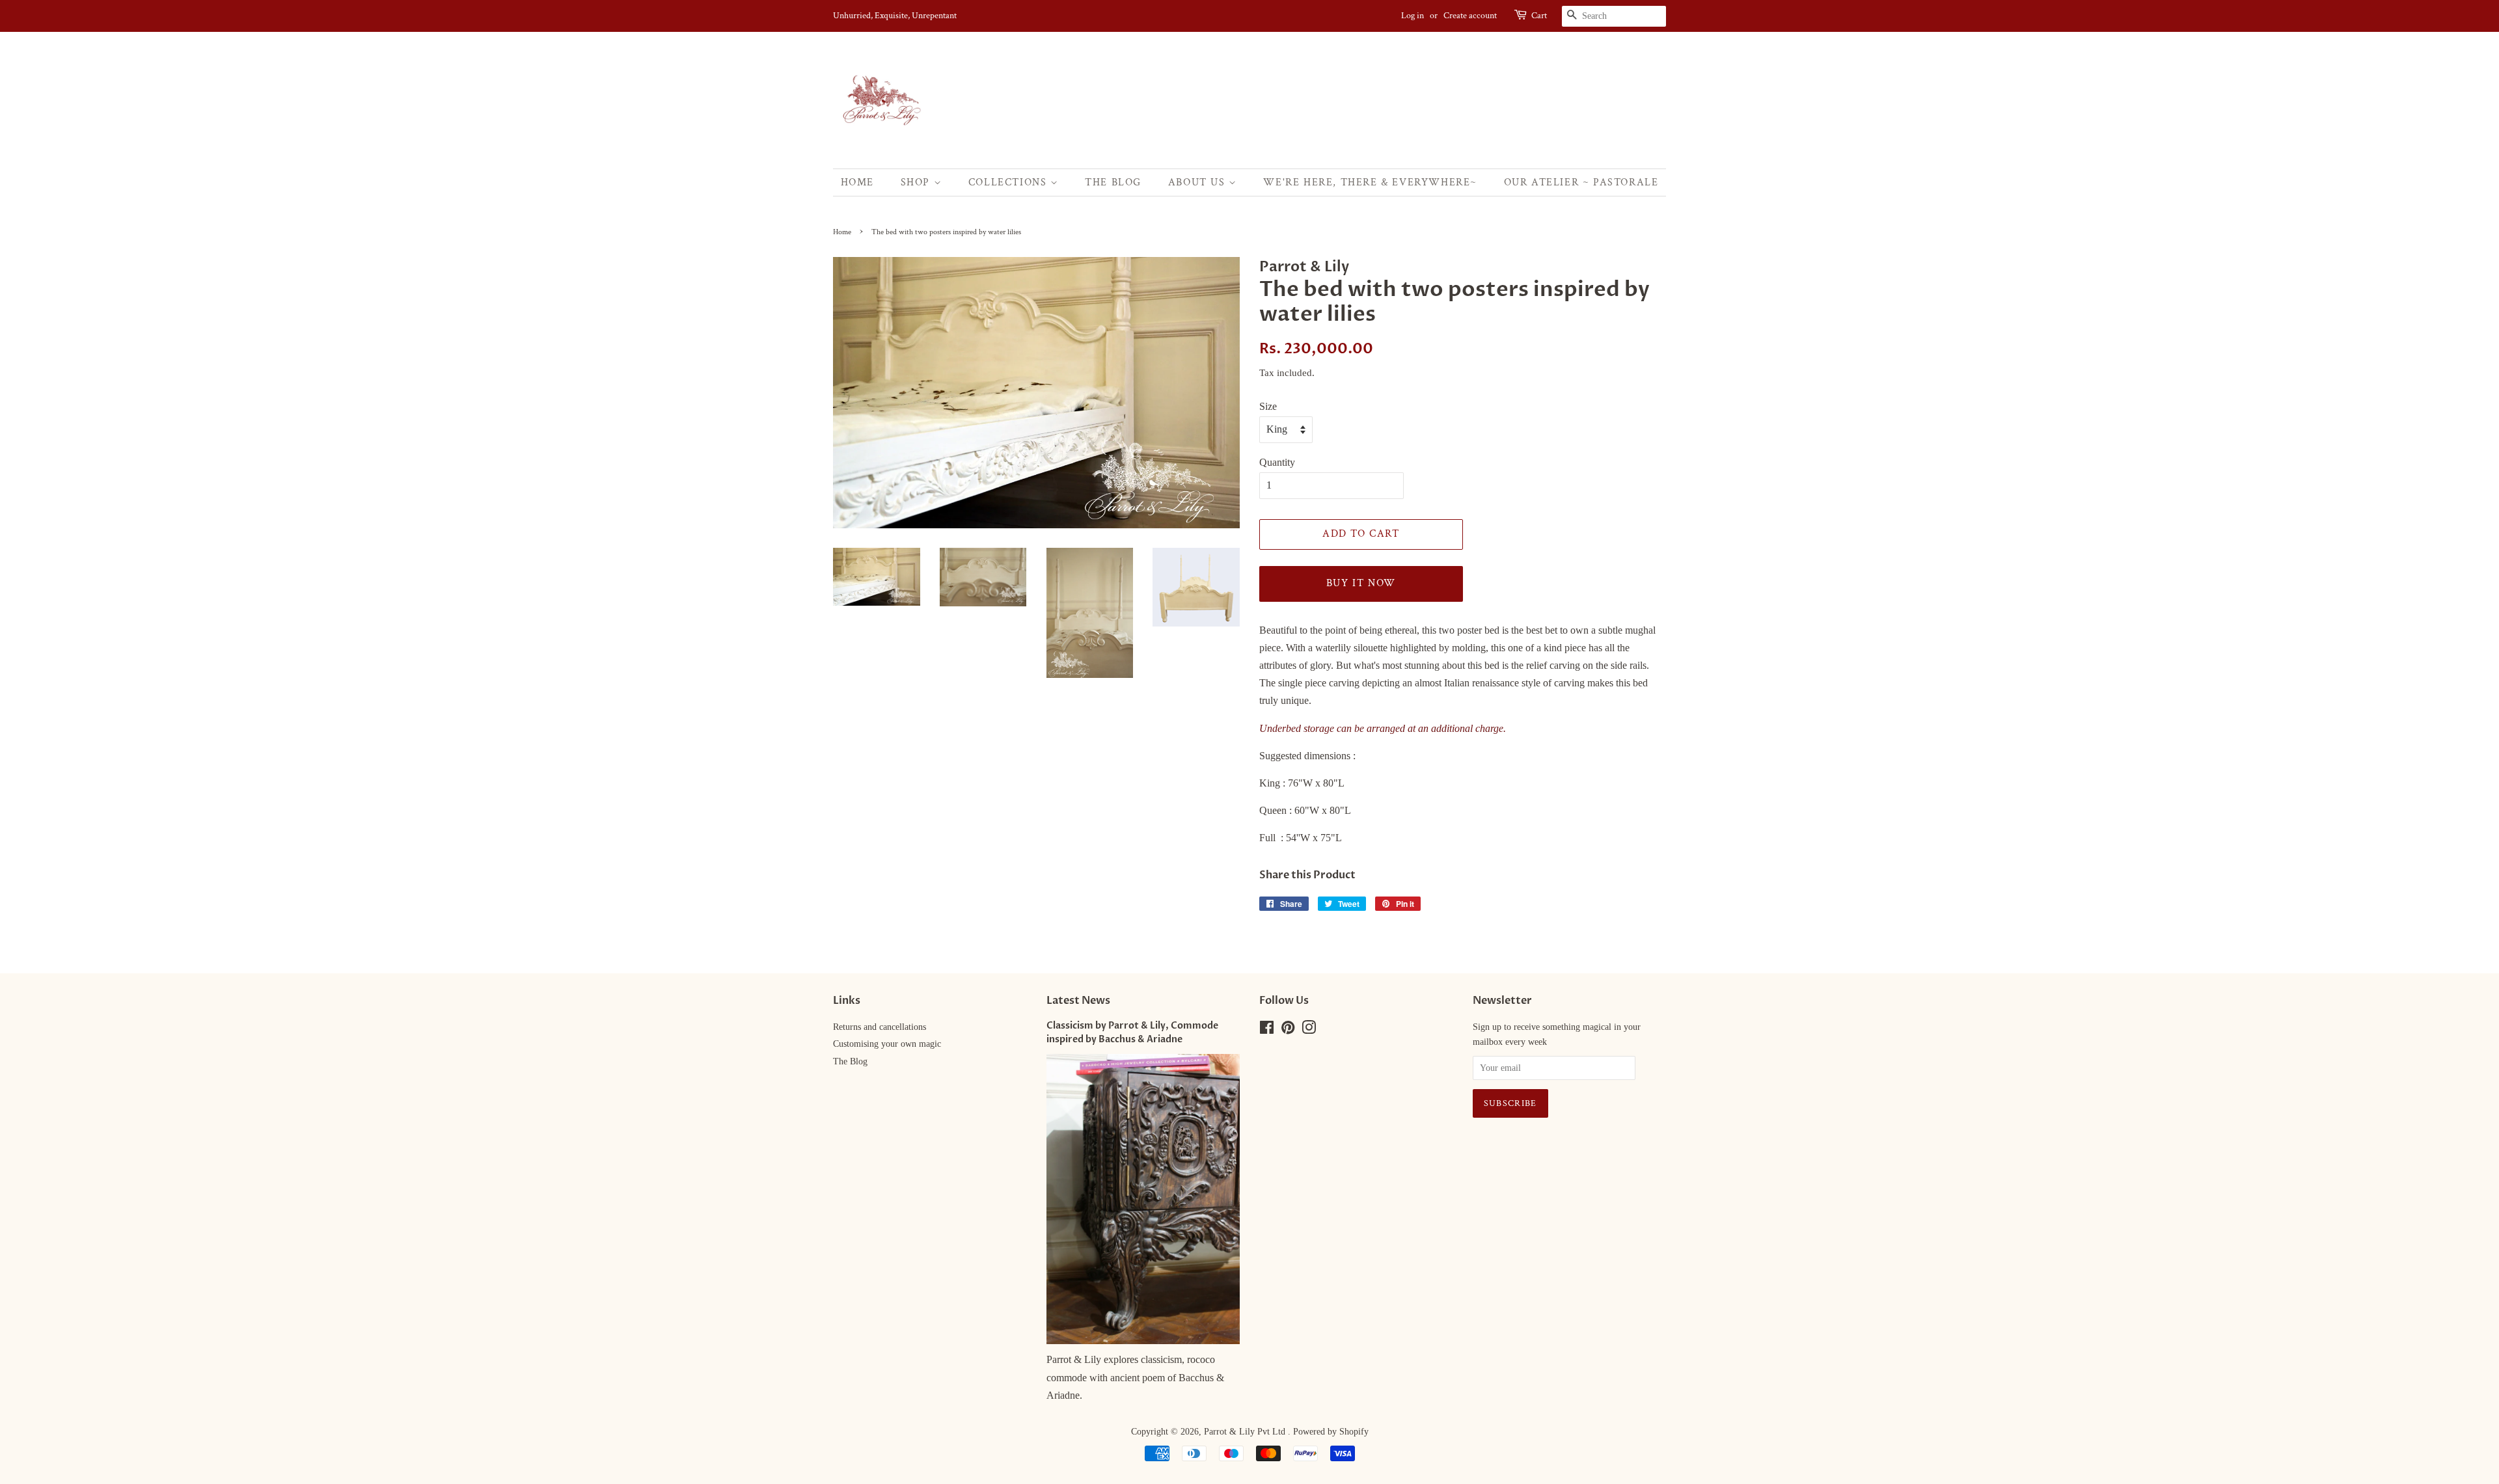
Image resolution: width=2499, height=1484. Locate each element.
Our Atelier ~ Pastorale (1581, 182)
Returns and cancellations (880, 1027)
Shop (917, 182)
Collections (1009, 182)
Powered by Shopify (1331, 1432)
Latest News (1078, 1001)
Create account (1470, 16)
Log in (1413, 16)
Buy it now (1361, 583)
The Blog (1113, 182)
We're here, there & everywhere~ (1370, 182)
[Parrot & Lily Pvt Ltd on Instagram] (1309, 1030)
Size (1268, 406)
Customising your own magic (887, 1044)
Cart (1539, 16)
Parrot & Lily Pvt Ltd (1246, 1432)
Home (857, 182)
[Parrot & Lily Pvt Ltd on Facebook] (1267, 1030)
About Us (1198, 182)
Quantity (1277, 462)
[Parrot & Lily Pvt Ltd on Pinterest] (1288, 1030)
